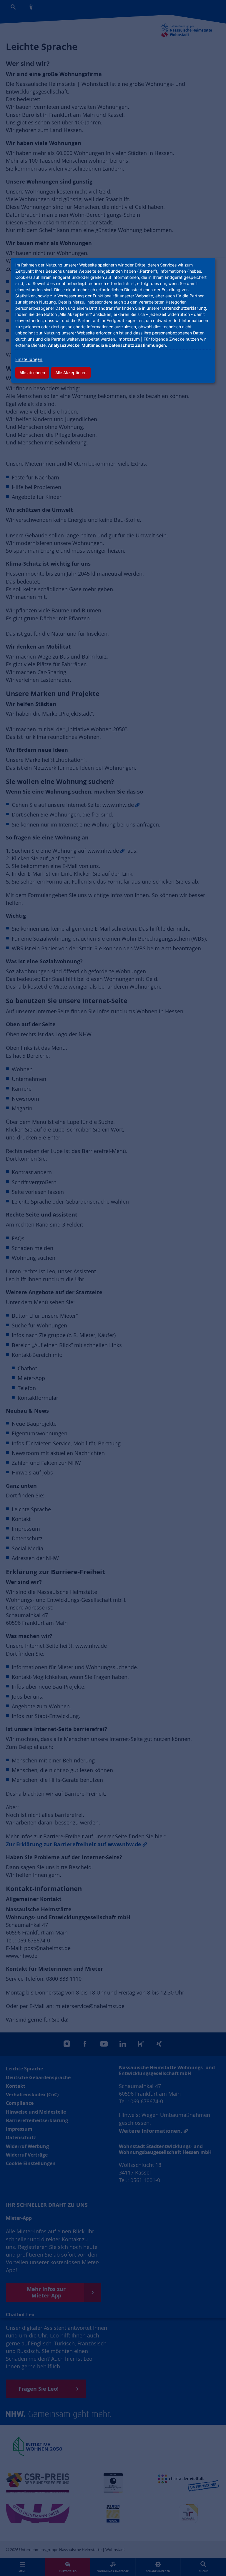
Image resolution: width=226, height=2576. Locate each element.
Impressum (129, 339)
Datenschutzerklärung (184, 308)
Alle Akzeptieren (71, 373)
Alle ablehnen (32, 373)
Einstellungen (29, 359)
